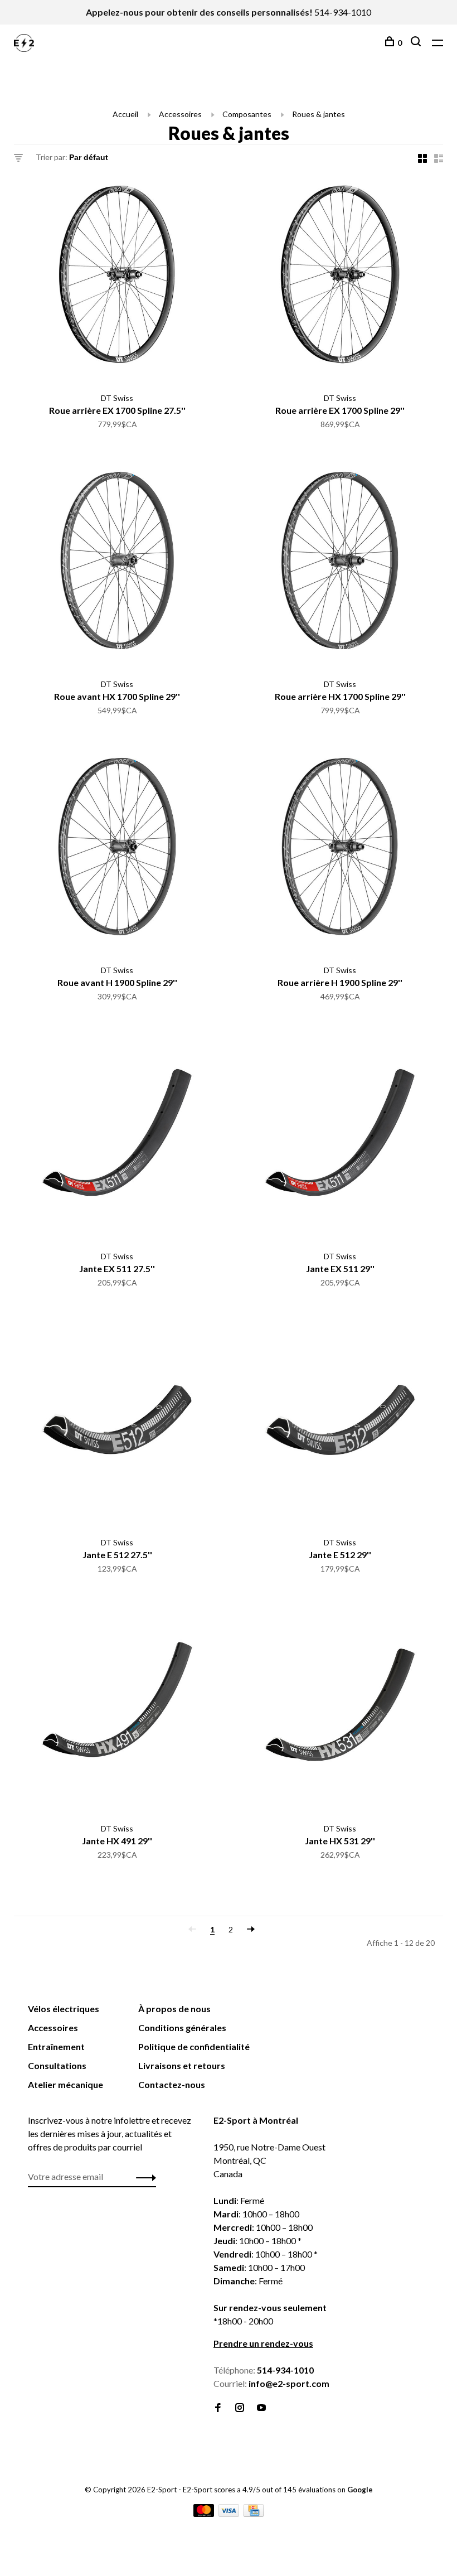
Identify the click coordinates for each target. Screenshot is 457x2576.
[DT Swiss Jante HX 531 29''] (340, 1707)
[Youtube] (261, 2408)
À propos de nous (174, 2009)
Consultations (57, 2065)
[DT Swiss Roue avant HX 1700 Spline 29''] (117, 562)
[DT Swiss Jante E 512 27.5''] (117, 1420)
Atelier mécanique (65, 2084)
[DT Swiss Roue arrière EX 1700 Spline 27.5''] (117, 276)
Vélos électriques (64, 2009)
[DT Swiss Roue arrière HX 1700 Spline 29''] (340, 562)
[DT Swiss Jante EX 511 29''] (340, 1134)
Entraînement (56, 2046)
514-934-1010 (343, 12)
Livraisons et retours (182, 2065)
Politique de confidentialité (194, 2046)
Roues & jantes (319, 114)
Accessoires (180, 114)
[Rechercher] (417, 43)
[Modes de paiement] (205, 2513)
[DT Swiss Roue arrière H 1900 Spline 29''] (340, 848)
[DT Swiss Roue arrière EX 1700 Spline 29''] (340, 276)
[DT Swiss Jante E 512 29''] (340, 1420)
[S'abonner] (143, 2177)
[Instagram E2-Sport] (240, 2408)
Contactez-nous (172, 2084)
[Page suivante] (251, 1929)
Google (360, 2490)
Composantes (247, 114)
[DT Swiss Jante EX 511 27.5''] (117, 1134)
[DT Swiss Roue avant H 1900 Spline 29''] (117, 848)
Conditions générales (182, 2028)
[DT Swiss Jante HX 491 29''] (117, 1707)
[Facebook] (218, 2408)
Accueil (125, 114)
